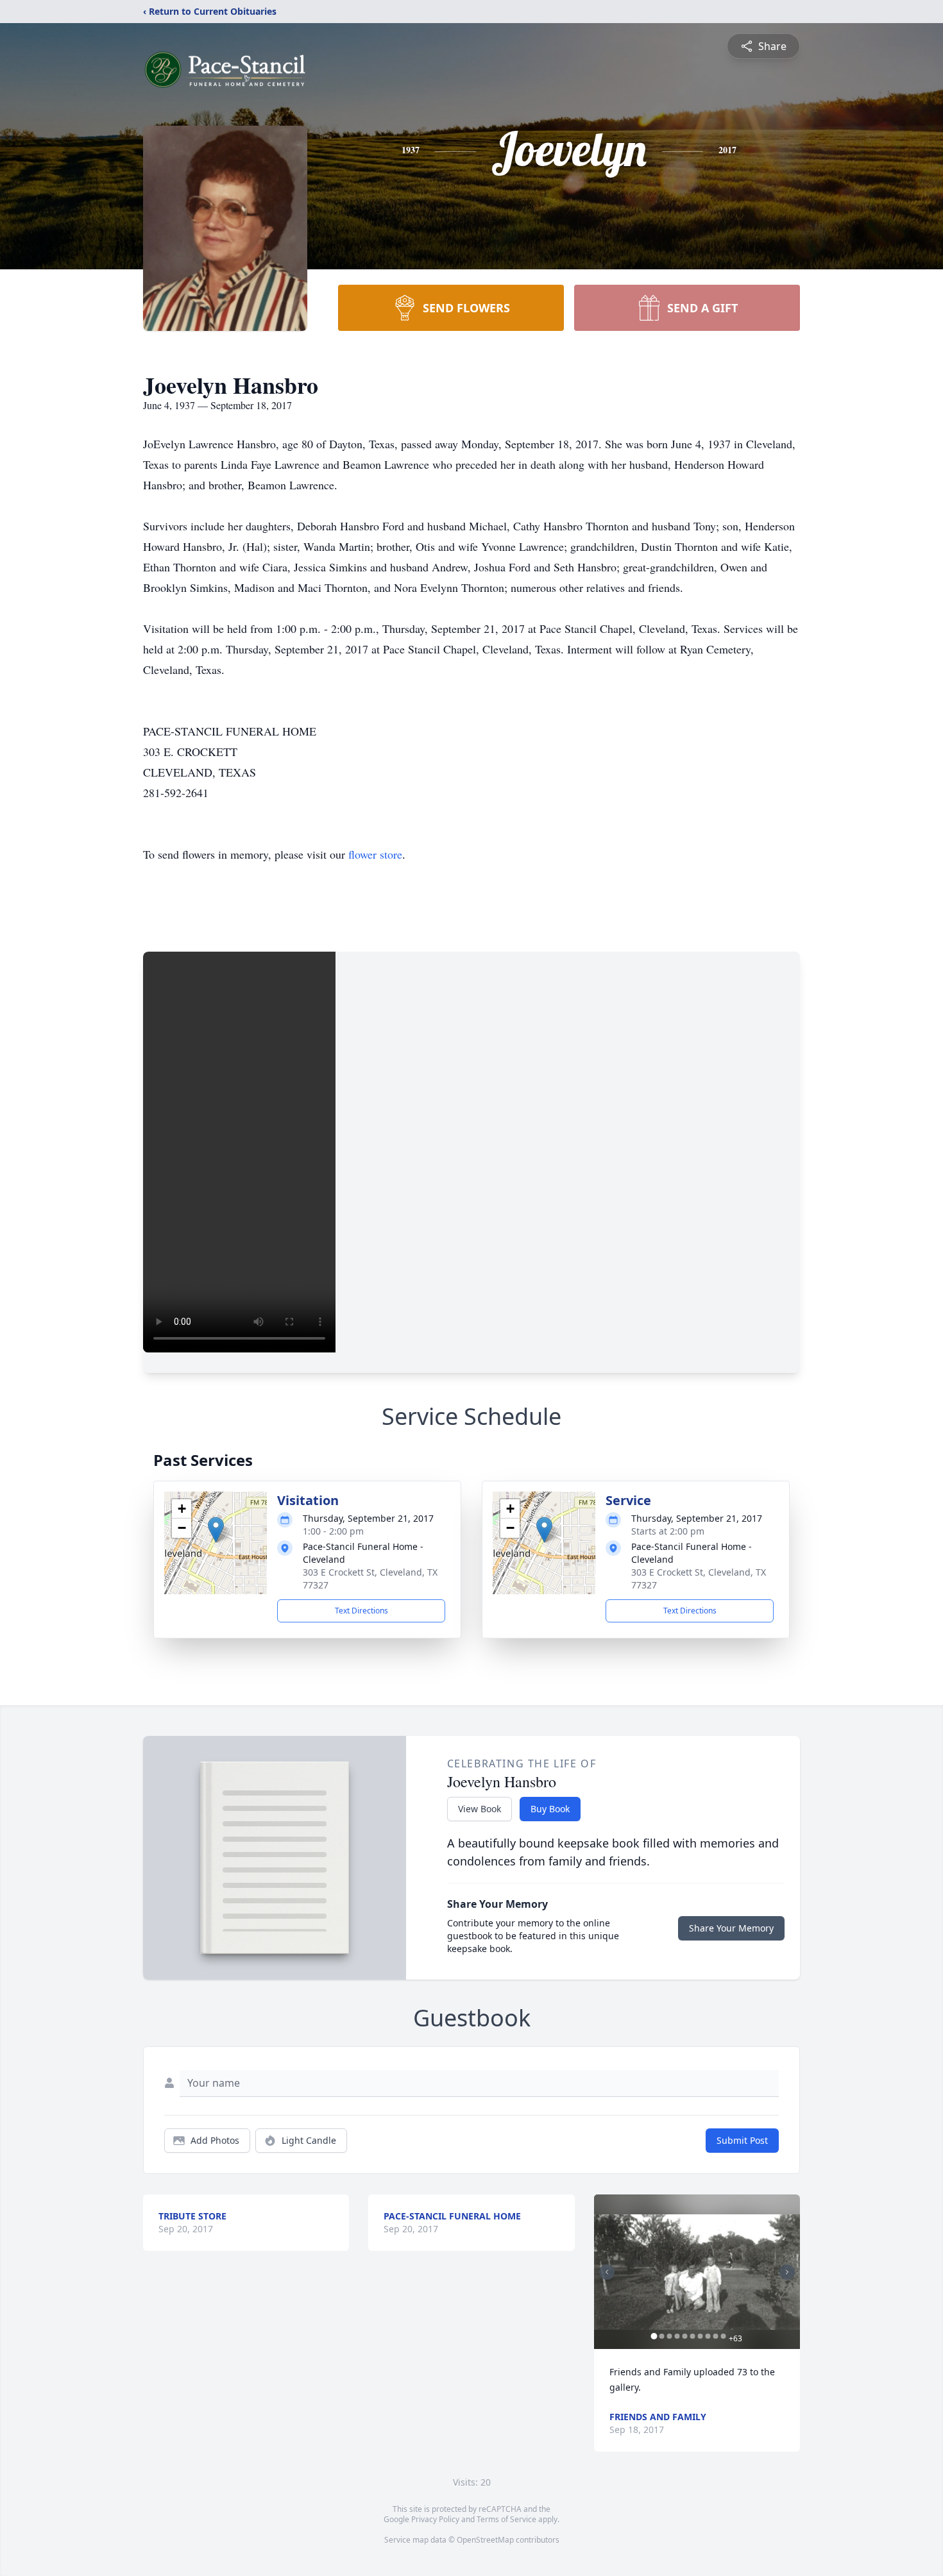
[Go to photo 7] (701, 2336)
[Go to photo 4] (677, 2336)
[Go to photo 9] (716, 2336)
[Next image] (787, 2272)
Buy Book (550, 1809)
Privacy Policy (435, 2519)
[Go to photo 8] (708, 2336)
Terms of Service (506, 2519)
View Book (480, 1809)
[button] (216, 1530)
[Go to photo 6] (693, 2336)
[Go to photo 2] (662, 2336)
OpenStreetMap (485, 2540)
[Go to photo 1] (654, 2336)
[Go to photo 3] (670, 2336)
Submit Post (742, 2140)
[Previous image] (607, 2272)
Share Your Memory (731, 1928)
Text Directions (361, 1611)
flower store (375, 854)
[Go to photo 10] (724, 2336)
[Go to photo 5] (685, 2336)
